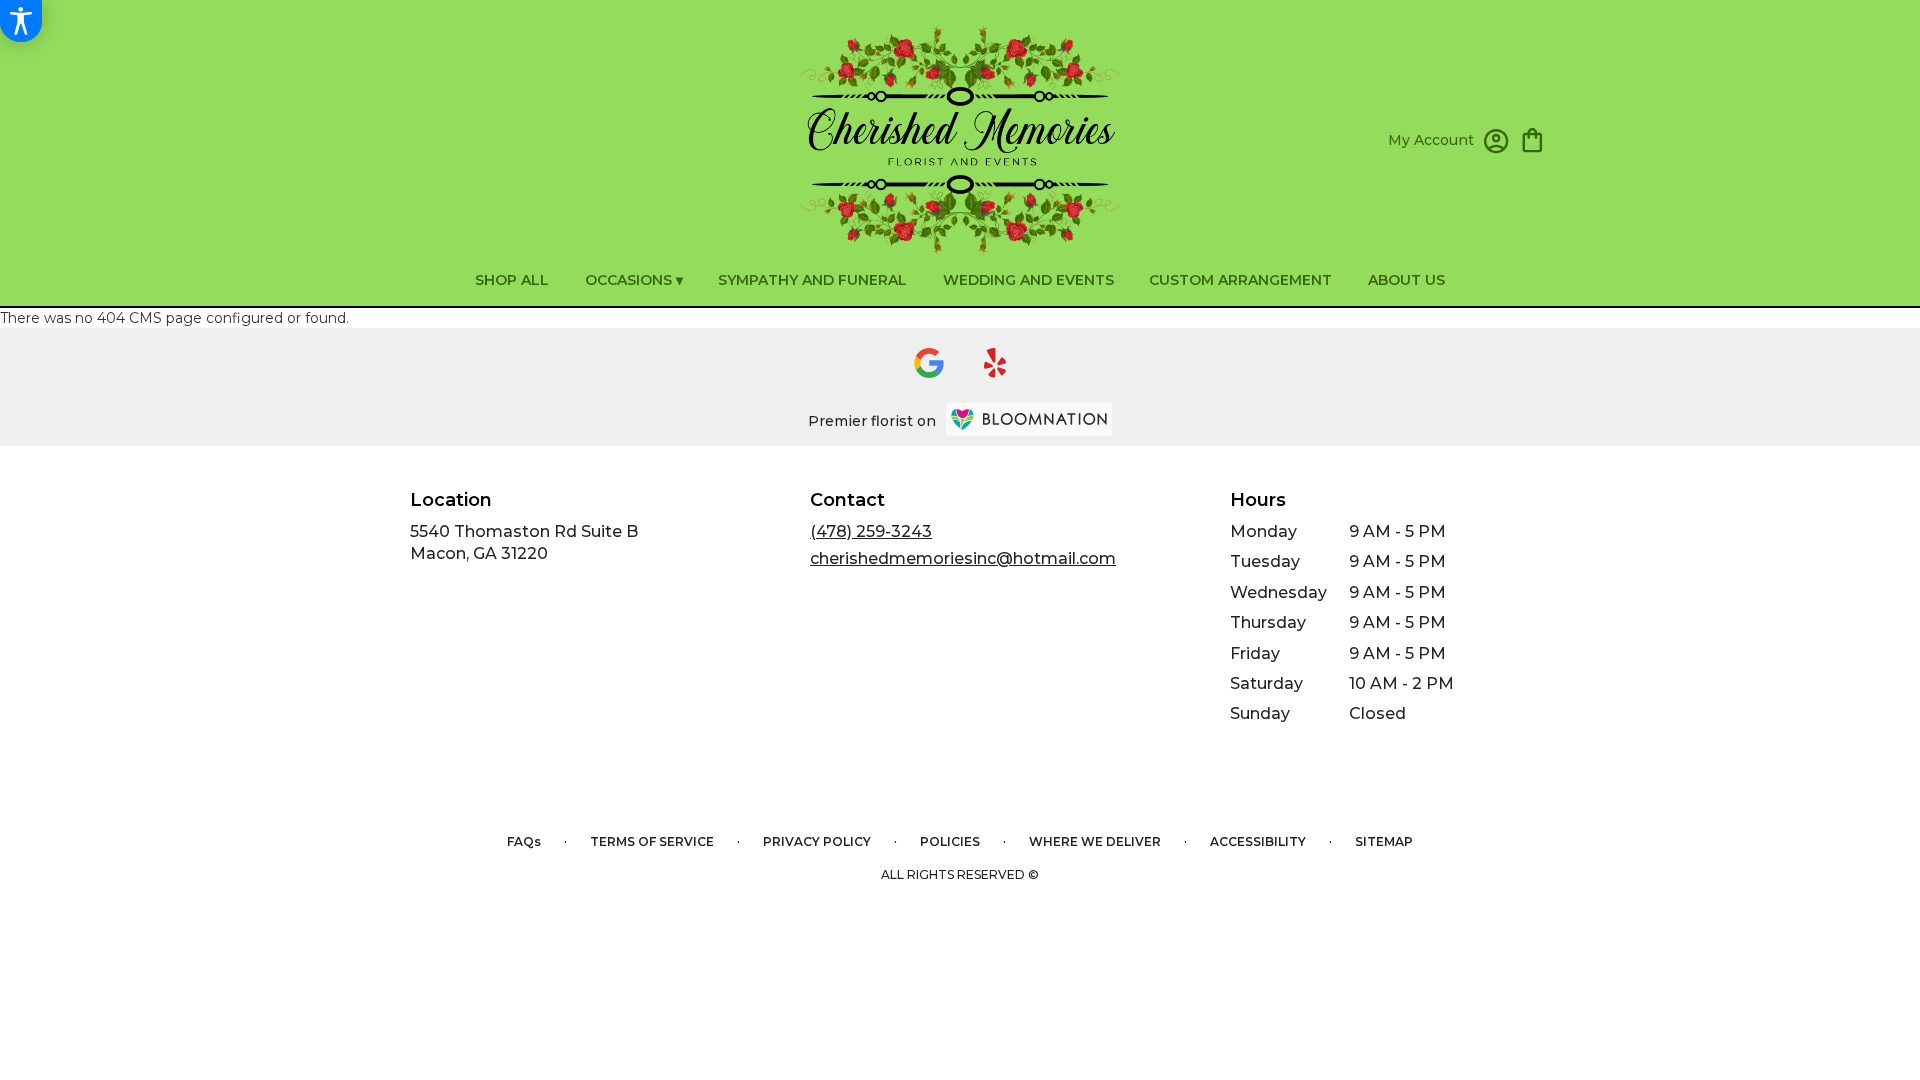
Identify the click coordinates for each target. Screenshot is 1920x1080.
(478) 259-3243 (871, 531)
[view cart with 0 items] (1532, 138)
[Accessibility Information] (21, 21)
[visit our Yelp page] (995, 363)
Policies (950, 841)
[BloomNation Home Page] (1029, 419)
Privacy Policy (817, 841)
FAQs (524, 841)
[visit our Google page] (929, 363)
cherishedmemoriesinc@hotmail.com (963, 558)
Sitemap (1384, 841)
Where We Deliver (1095, 841)
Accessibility (1258, 841)
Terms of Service (652, 841)
